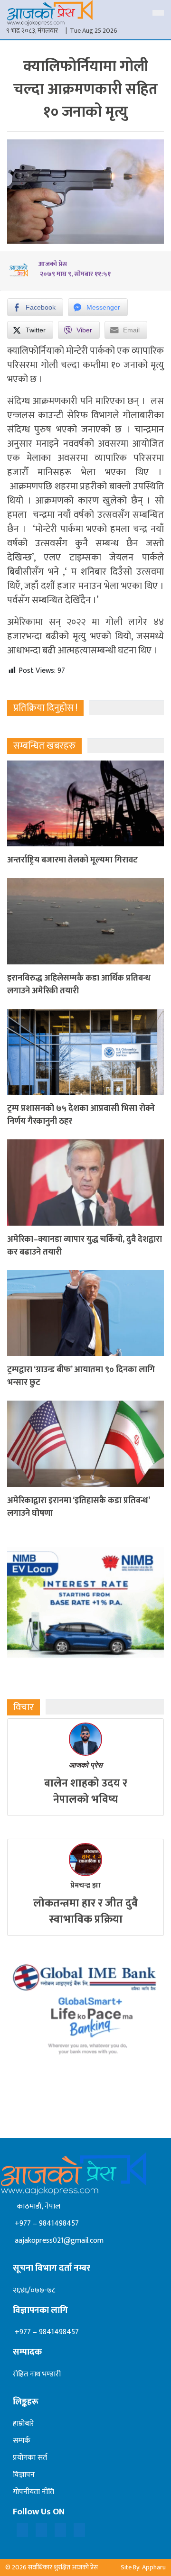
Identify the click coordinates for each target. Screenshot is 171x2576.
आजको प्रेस (86, 1765)
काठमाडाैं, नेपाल (37, 2206)
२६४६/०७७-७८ (34, 2290)
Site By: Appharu (143, 2567)
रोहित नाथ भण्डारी (37, 2374)
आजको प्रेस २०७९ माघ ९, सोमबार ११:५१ (75, 269)
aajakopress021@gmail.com (58, 2241)
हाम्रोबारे (24, 2424)
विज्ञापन (24, 2475)
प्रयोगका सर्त (30, 2458)
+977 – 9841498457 (46, 2223)
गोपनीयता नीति (33, 2492)
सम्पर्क (22, 2441)
